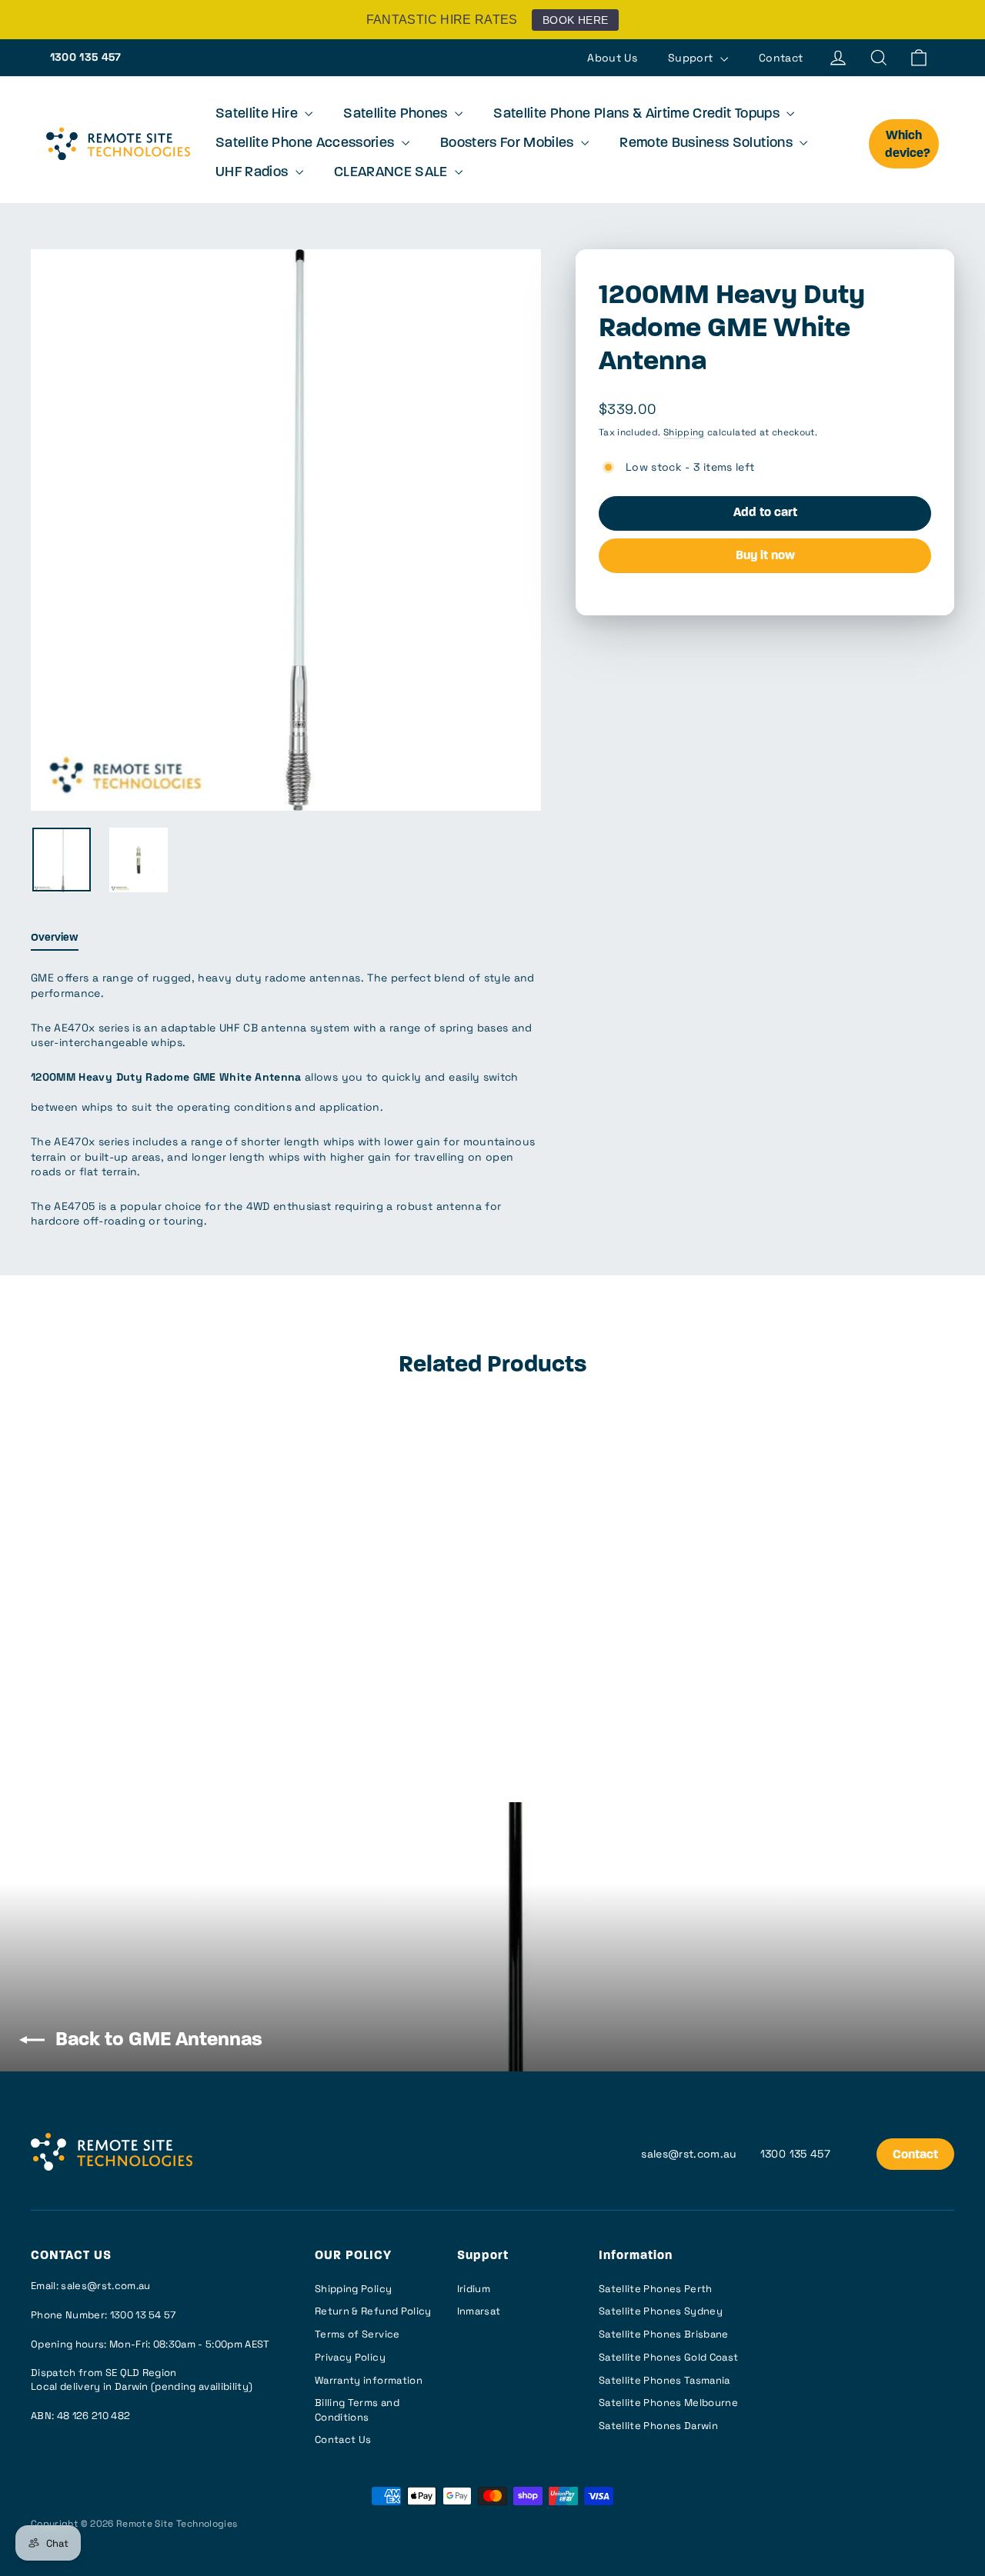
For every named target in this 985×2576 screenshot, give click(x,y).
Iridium (474, 2289)
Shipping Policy (353, 2289)
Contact (781, 58)
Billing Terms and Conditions (357, 2409)
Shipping (684, 432)
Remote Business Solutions (708, 144)
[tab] (55, 942)
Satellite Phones (397, 115)
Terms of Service (357, 2334)
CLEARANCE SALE (392, 173)
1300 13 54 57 (143, 2315)
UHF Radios (254, 173)
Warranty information (369, 2380)
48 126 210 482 (94, 2416)
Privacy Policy (350, 2357)
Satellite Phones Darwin (658, 2426)
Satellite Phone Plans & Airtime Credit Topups (638, 115)
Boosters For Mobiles (509, 144)
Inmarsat (479, 2311)
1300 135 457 (86, 57)
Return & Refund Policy (373, 2311)
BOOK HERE (575, 20)
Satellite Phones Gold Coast (668, 2357)
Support (692, 58)
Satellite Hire (258, 115)
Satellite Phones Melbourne (668, 2403)
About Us (612, 58)
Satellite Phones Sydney (661, 2311)
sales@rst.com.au (689, 2154)
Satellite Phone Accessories (307, 144)
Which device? (908, 145)
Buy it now (765, 556)
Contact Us (343, 2439)
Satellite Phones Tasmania (664, 2380)
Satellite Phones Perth (656, 2289)
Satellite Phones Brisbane (664, 2334)
